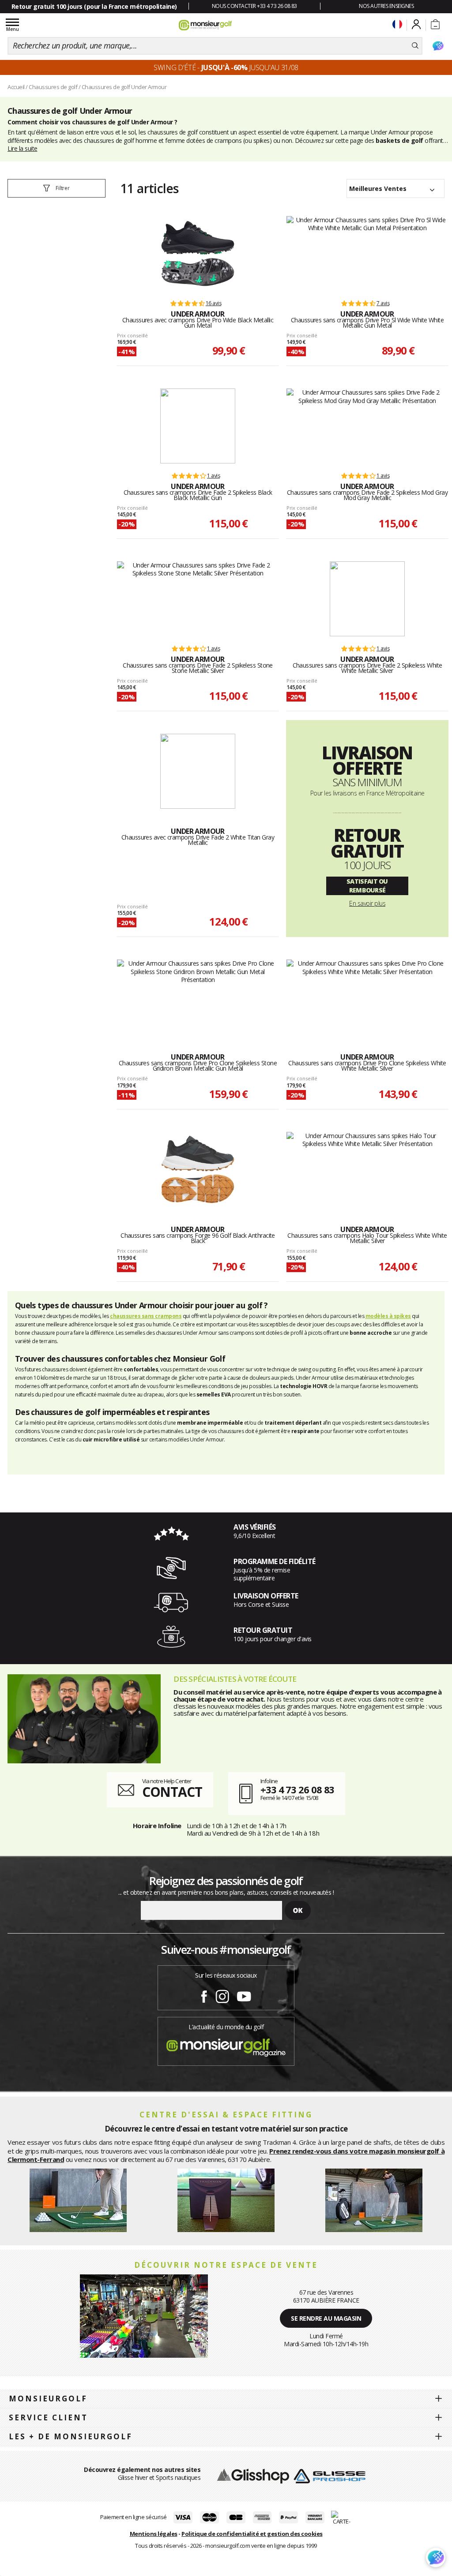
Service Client (48, 2417)
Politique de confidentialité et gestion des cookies (252, 2534)
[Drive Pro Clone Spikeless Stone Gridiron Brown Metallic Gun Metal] (198, 997)
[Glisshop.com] (253, 2475)
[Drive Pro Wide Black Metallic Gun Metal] (198, 254)
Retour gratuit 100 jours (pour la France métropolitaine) (94, 6)
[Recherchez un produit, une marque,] (415, 46)
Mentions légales (154, 2534)
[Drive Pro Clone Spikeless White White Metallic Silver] (367, 997)
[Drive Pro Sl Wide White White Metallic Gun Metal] (367, 254)
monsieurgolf (48, 2399)
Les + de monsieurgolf (71, 2436)
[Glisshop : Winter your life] (205, 25)
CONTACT (172, 1792)
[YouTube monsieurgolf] (244, 1995)
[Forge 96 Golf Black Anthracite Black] (198, 1169)
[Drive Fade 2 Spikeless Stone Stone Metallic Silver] (198, 599)
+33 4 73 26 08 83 (297, 1789)
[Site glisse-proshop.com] (330, 2475)
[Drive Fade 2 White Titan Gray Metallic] (198, 771)
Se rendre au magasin (326, 2318)
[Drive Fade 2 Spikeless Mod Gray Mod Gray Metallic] (367, 426)
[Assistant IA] (438, 46)
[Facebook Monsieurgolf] (204, 1995)
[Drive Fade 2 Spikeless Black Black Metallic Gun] (198, 426)
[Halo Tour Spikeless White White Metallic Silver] (367, 1169)
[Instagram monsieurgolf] (222, 1995)
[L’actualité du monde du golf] (226, 2045)
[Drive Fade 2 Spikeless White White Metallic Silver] (367, 599)
